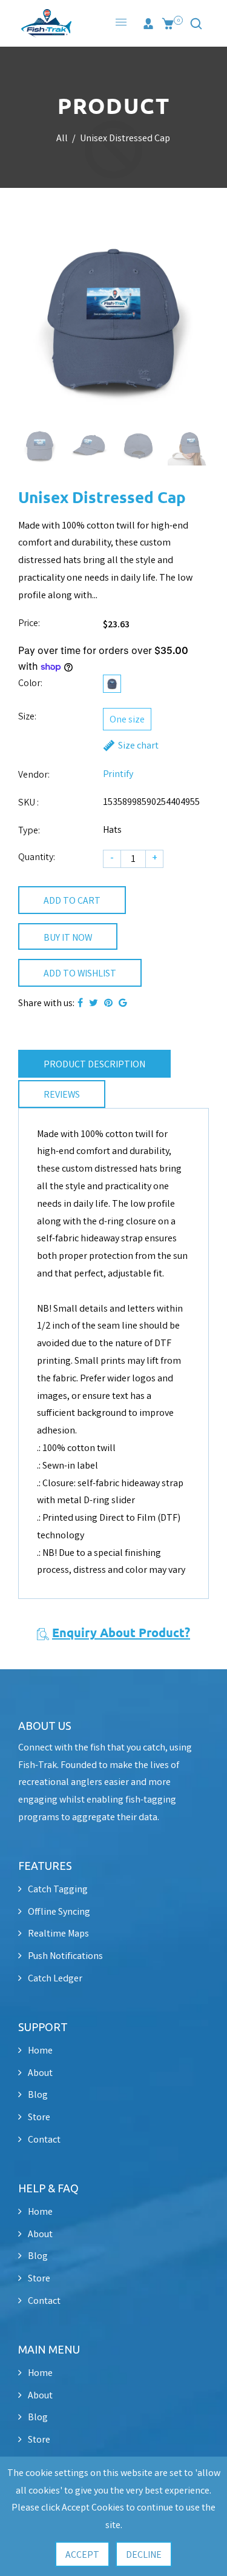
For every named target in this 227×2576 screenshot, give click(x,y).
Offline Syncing (59, 1913)
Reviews (62, 1096)
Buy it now (68, 939)
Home (40, 2051)
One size (127, 720)
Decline (144, 2556)
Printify (118, 775)
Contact (44, 2141)
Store (39, 2118)
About (40, 2074)
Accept (82, 2556)
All (62, 139)
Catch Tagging (58, 1890)
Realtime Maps (58, 1934)
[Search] (196, 24)
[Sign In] (148, 24)
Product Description (94, 1065)
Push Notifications (65, 1957)
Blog (38, 2096)
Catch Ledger (55, 1979)
